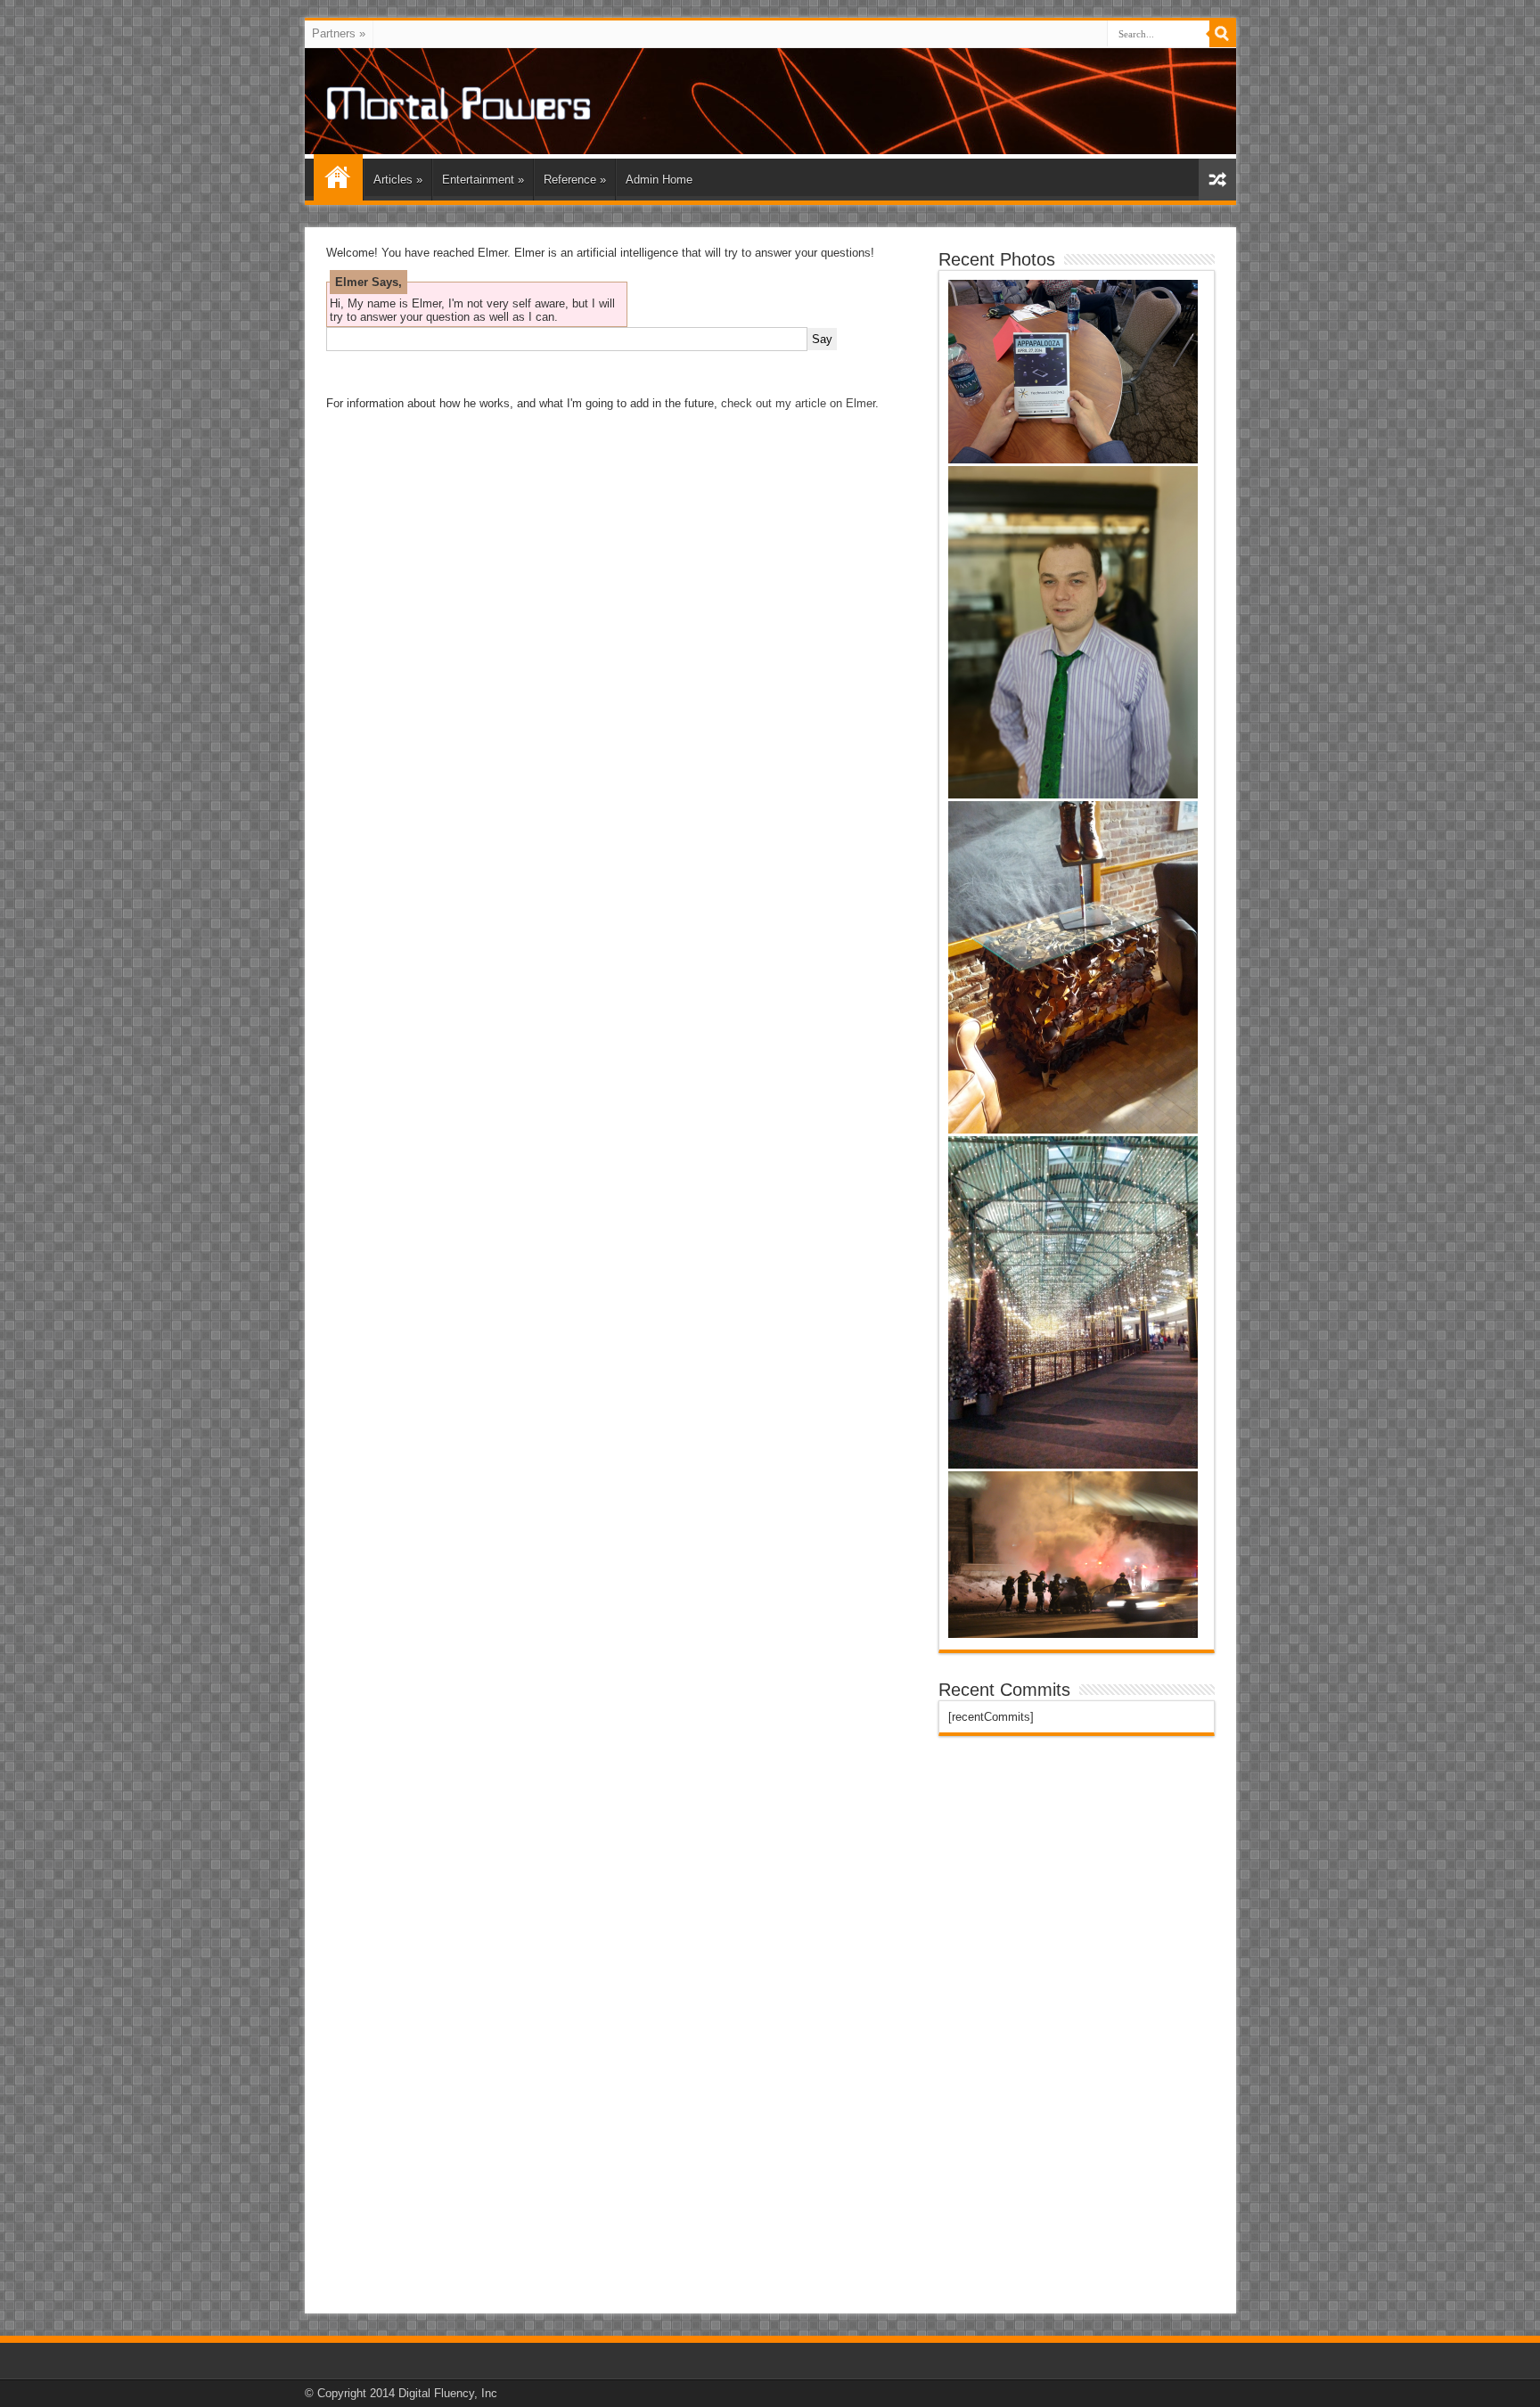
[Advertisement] (1072, 2026)
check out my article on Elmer (798, 403)
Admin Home (659, 180)
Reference (575, 180)
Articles (398, 180)
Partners (339, 33)
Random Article (1217, 180)
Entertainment (483, 180)
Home (338, 177)
